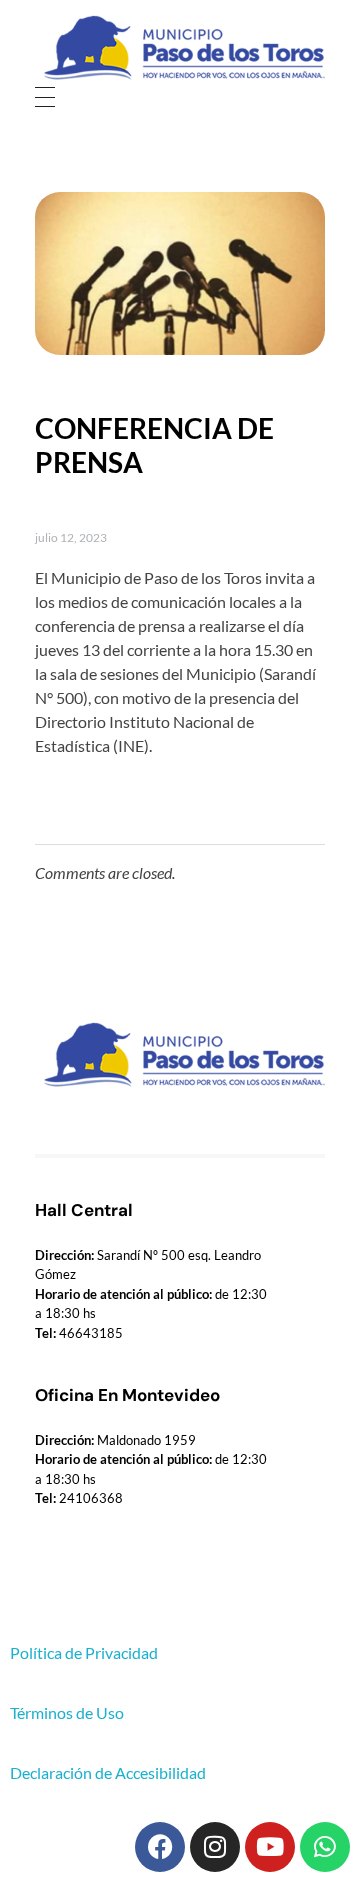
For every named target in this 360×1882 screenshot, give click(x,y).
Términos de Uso (67, 1712)
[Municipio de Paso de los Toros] (180, 48)
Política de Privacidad (84, 1652)
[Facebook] (160, 1847)
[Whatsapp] (325, 1847)
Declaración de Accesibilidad (108, 1772)
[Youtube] (270, 1847)
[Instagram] (215, 1847)
